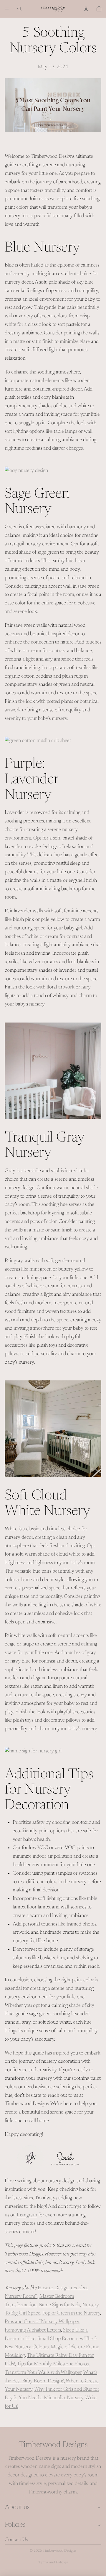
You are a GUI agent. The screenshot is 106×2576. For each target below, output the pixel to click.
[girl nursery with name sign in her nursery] (53, 1071)
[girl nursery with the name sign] (53, 1751)
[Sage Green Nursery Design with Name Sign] (53, 741)
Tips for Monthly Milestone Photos (53, 2364)
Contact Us (16, 2540)
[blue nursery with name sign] (53, 471)
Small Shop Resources (60, 2339)
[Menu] (7, 9)
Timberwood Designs (59, 2551)
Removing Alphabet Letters (33, 2330)
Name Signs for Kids (59, 2305)
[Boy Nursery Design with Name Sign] (53, 1429)
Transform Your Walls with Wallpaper (43, 2373)
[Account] (86, 9)
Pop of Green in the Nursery (71, 2313)
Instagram (27, 2215)
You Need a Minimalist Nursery (51, 2398)
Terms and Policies (53, 2562)
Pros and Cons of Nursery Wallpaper (42, 2322)
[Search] (19, 9)
